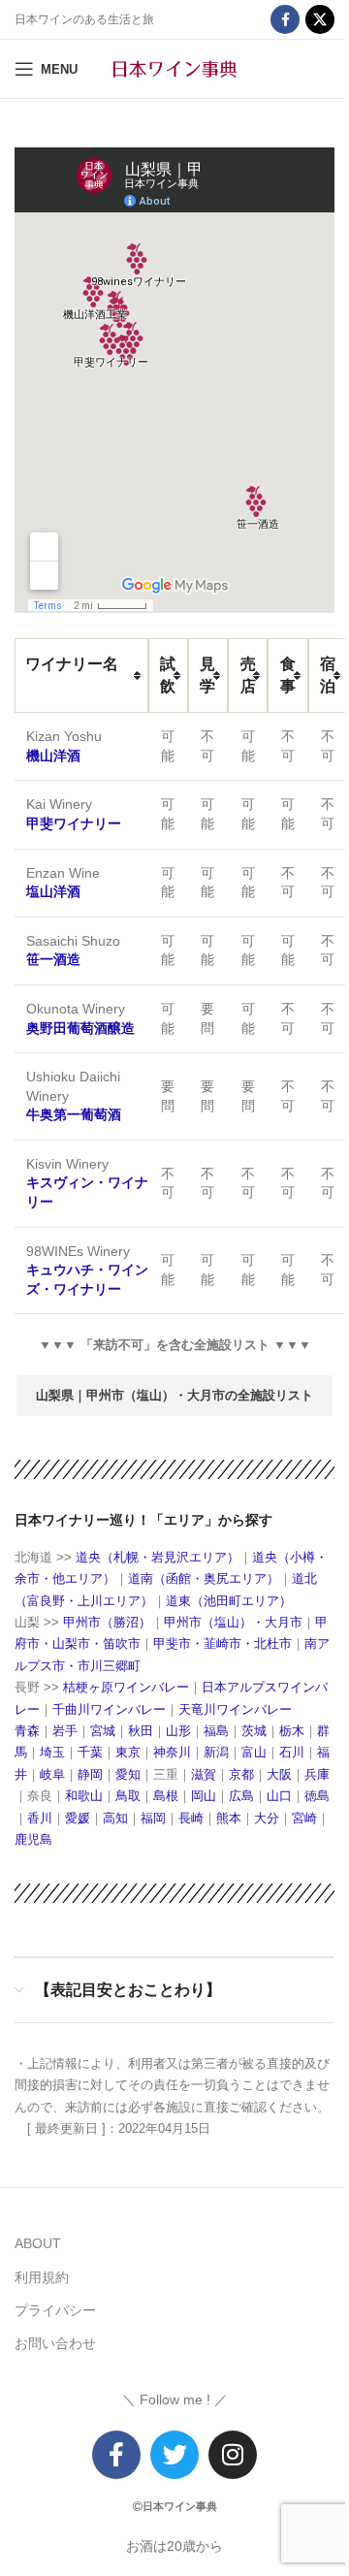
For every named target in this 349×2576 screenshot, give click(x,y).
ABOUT (38, 2243)
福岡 (153, 1818)
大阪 (279, 1774)
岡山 (204, 1796)
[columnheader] (81, 676)
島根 (166, 1796)
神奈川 (172, 1752)
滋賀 (204, 1774)
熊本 (229, 1818)
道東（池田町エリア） (229, 1601)
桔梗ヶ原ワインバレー (126, 1687)
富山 (254, 1752)
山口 (279, 1796)
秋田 (141, 1731)
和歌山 (84, 1796)
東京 (128, 1752)
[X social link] (320, 19)
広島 (241, 1796)
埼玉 (52, 1752)
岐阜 (52, 1774)
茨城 (254, 1731)
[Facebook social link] (285, 19)
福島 (216, 1731)
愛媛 (78, 1818)
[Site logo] (174, 68)
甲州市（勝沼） (107, 1622)
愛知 (128, 1774)
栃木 (292, 1731)
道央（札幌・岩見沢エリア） (156, 1557)
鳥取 (128, 1796)
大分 (267, 1818)
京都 (241, 1774)
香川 (40, 1818)
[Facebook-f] (116, 2455)
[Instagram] (233, 2455)
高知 (115, 1818)
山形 (178, 1731)
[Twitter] (174, 2455)
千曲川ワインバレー (109, 1709)
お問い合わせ (55, 2343)
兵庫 (317, 1774)
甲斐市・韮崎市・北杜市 (222, 1643)
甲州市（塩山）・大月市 (233, 1622)
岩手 (65, 1731)
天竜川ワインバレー (235, 1709)
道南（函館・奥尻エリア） (204, 1578)
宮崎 (304, 1818)
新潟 (216, 1752)
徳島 (317, 1796)
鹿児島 (33, 1839)
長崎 (191, 1818)
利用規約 (42, 2277)
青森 (27, 1731)
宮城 (103, 1731)
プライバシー (55, 2310)
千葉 (90, 1752)
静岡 (90, 1774)
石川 (292, 1752)
